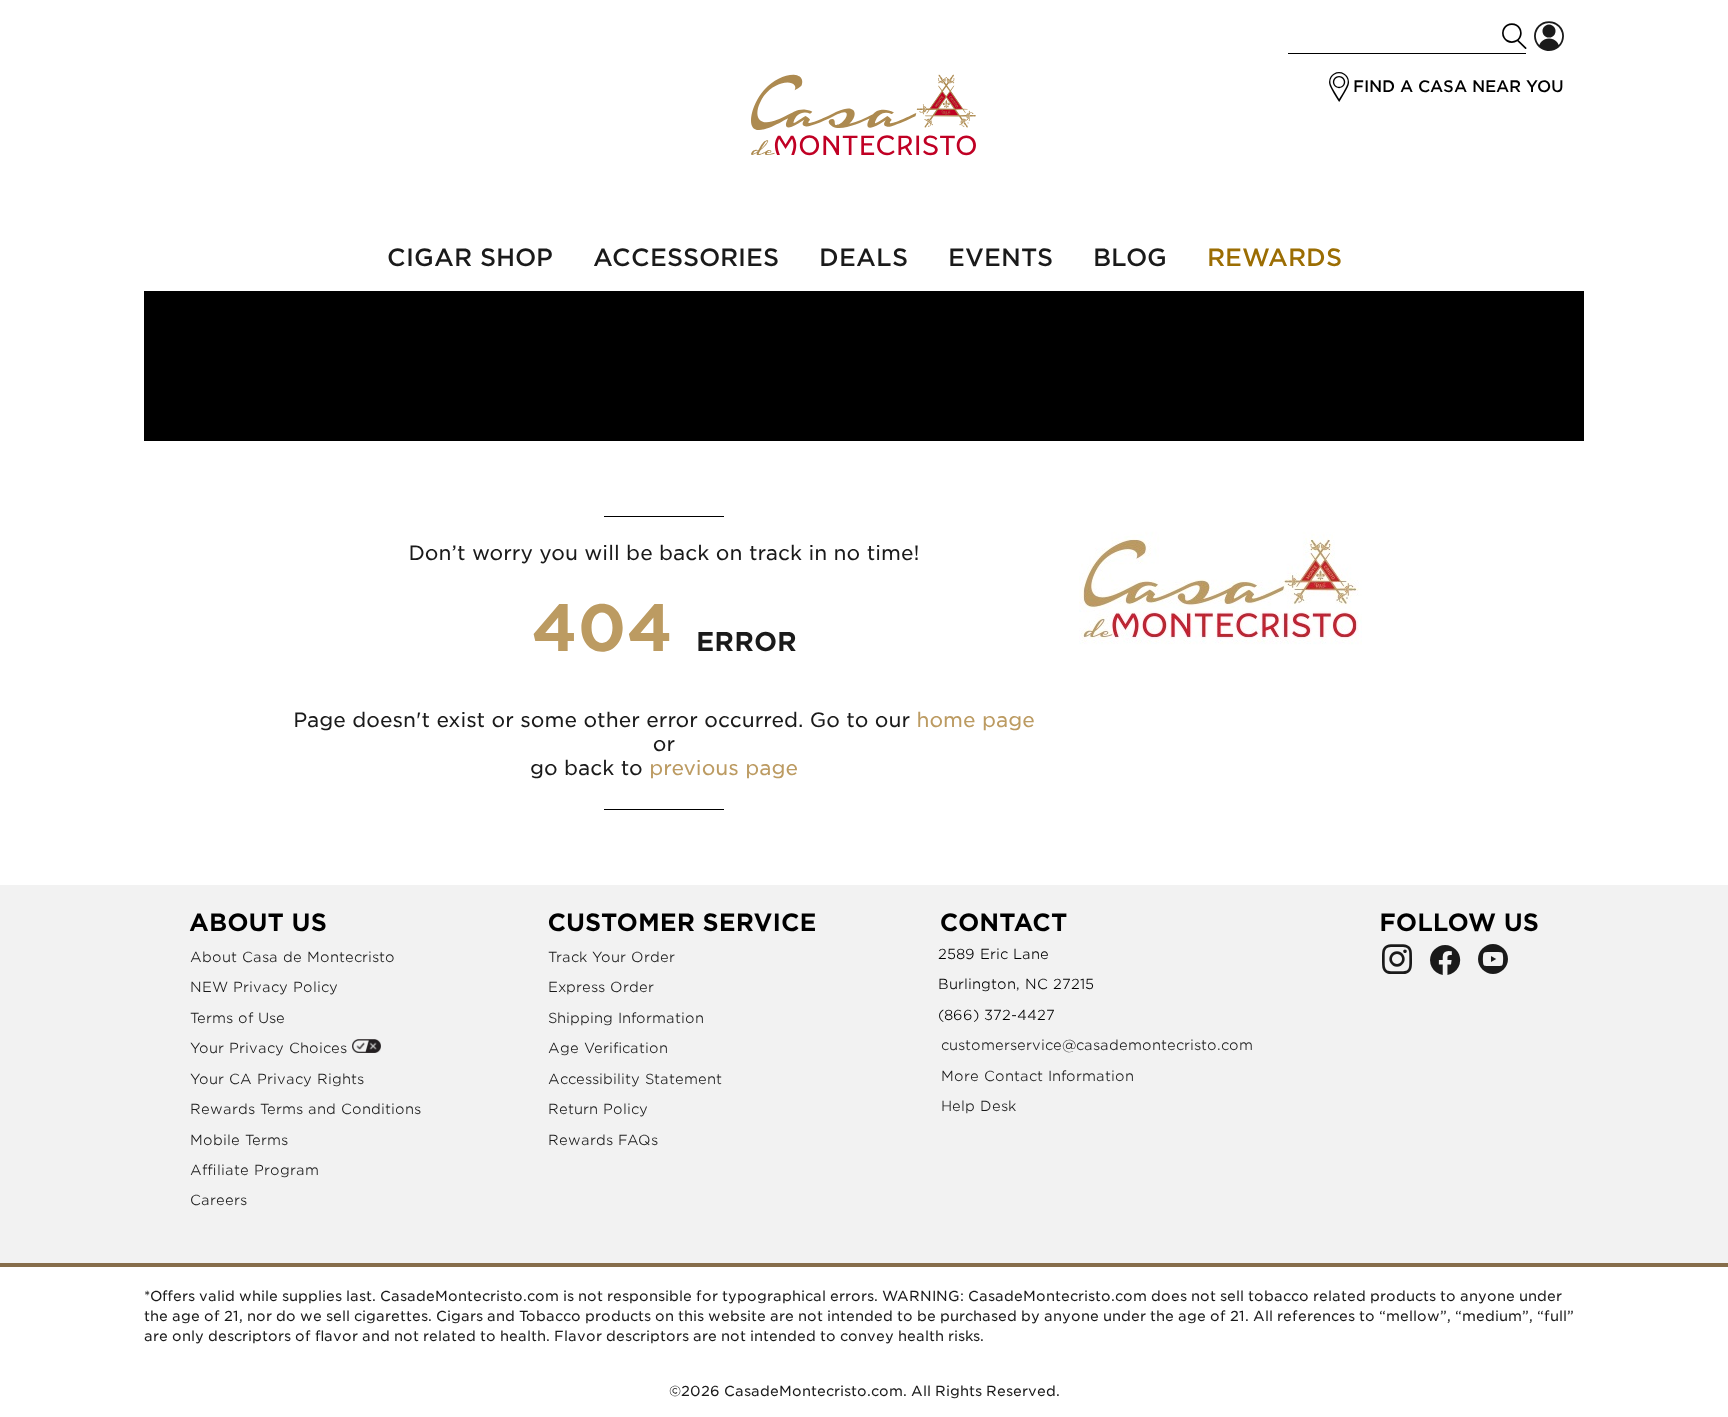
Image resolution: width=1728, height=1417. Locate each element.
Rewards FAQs (603, 1140)
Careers (218, 1200)
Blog (1130, 258)
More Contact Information (1037, 1076)
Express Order (601, 987)
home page (975, 720)
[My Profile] (1549, 36)
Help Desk (978, 1106)
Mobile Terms (239, 1140)
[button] (1339, 87)
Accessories (686, 258)
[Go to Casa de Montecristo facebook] (1445, 965)
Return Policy (598, 1109)
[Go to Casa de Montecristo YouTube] (1493, 965)
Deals (863, 258)
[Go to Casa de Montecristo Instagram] (1397, 965)
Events (1000, 258)
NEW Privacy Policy (264, 987)
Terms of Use (237, 1018)
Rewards (1274, 258)
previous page (723, 768)
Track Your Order (611, 957)
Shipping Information (626, 1018)
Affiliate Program (254, 1170)
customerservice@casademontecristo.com (1097, 1045)
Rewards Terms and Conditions (305, 1109)
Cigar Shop (470, 258)
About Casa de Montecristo (292, 957)
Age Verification (608, 1048)
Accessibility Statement (635, 1079)
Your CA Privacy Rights (277, 1079)
